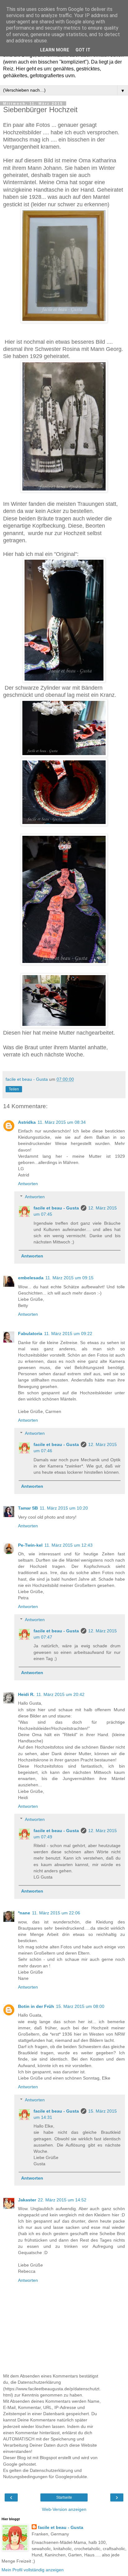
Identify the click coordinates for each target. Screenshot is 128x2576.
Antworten (28, 1184)
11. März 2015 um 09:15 (69, 1278)
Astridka (27, 1122)
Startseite (64, 2497)
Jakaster (27, 2200)
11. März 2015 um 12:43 (69, 1545)
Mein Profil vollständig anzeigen (33, 2570)
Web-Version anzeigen (64, 2509)
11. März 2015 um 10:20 (64, 1508)
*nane (24, 1913)
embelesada (31, 1278)
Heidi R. (26, 1694)
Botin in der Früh (36, 2006)
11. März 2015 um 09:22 (68, 1333)
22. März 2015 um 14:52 (62, 2200)
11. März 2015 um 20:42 (60, 1694)
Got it (83, 50)
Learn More (55, 50)
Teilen (14, 1089)
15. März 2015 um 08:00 (80, 2006)
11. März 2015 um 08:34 (62, 1122)
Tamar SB (28, 1508)
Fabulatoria (30, 1333)
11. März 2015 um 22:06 (56, 1913)
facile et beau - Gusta (56, 1208)
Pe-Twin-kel (30, 1545)
